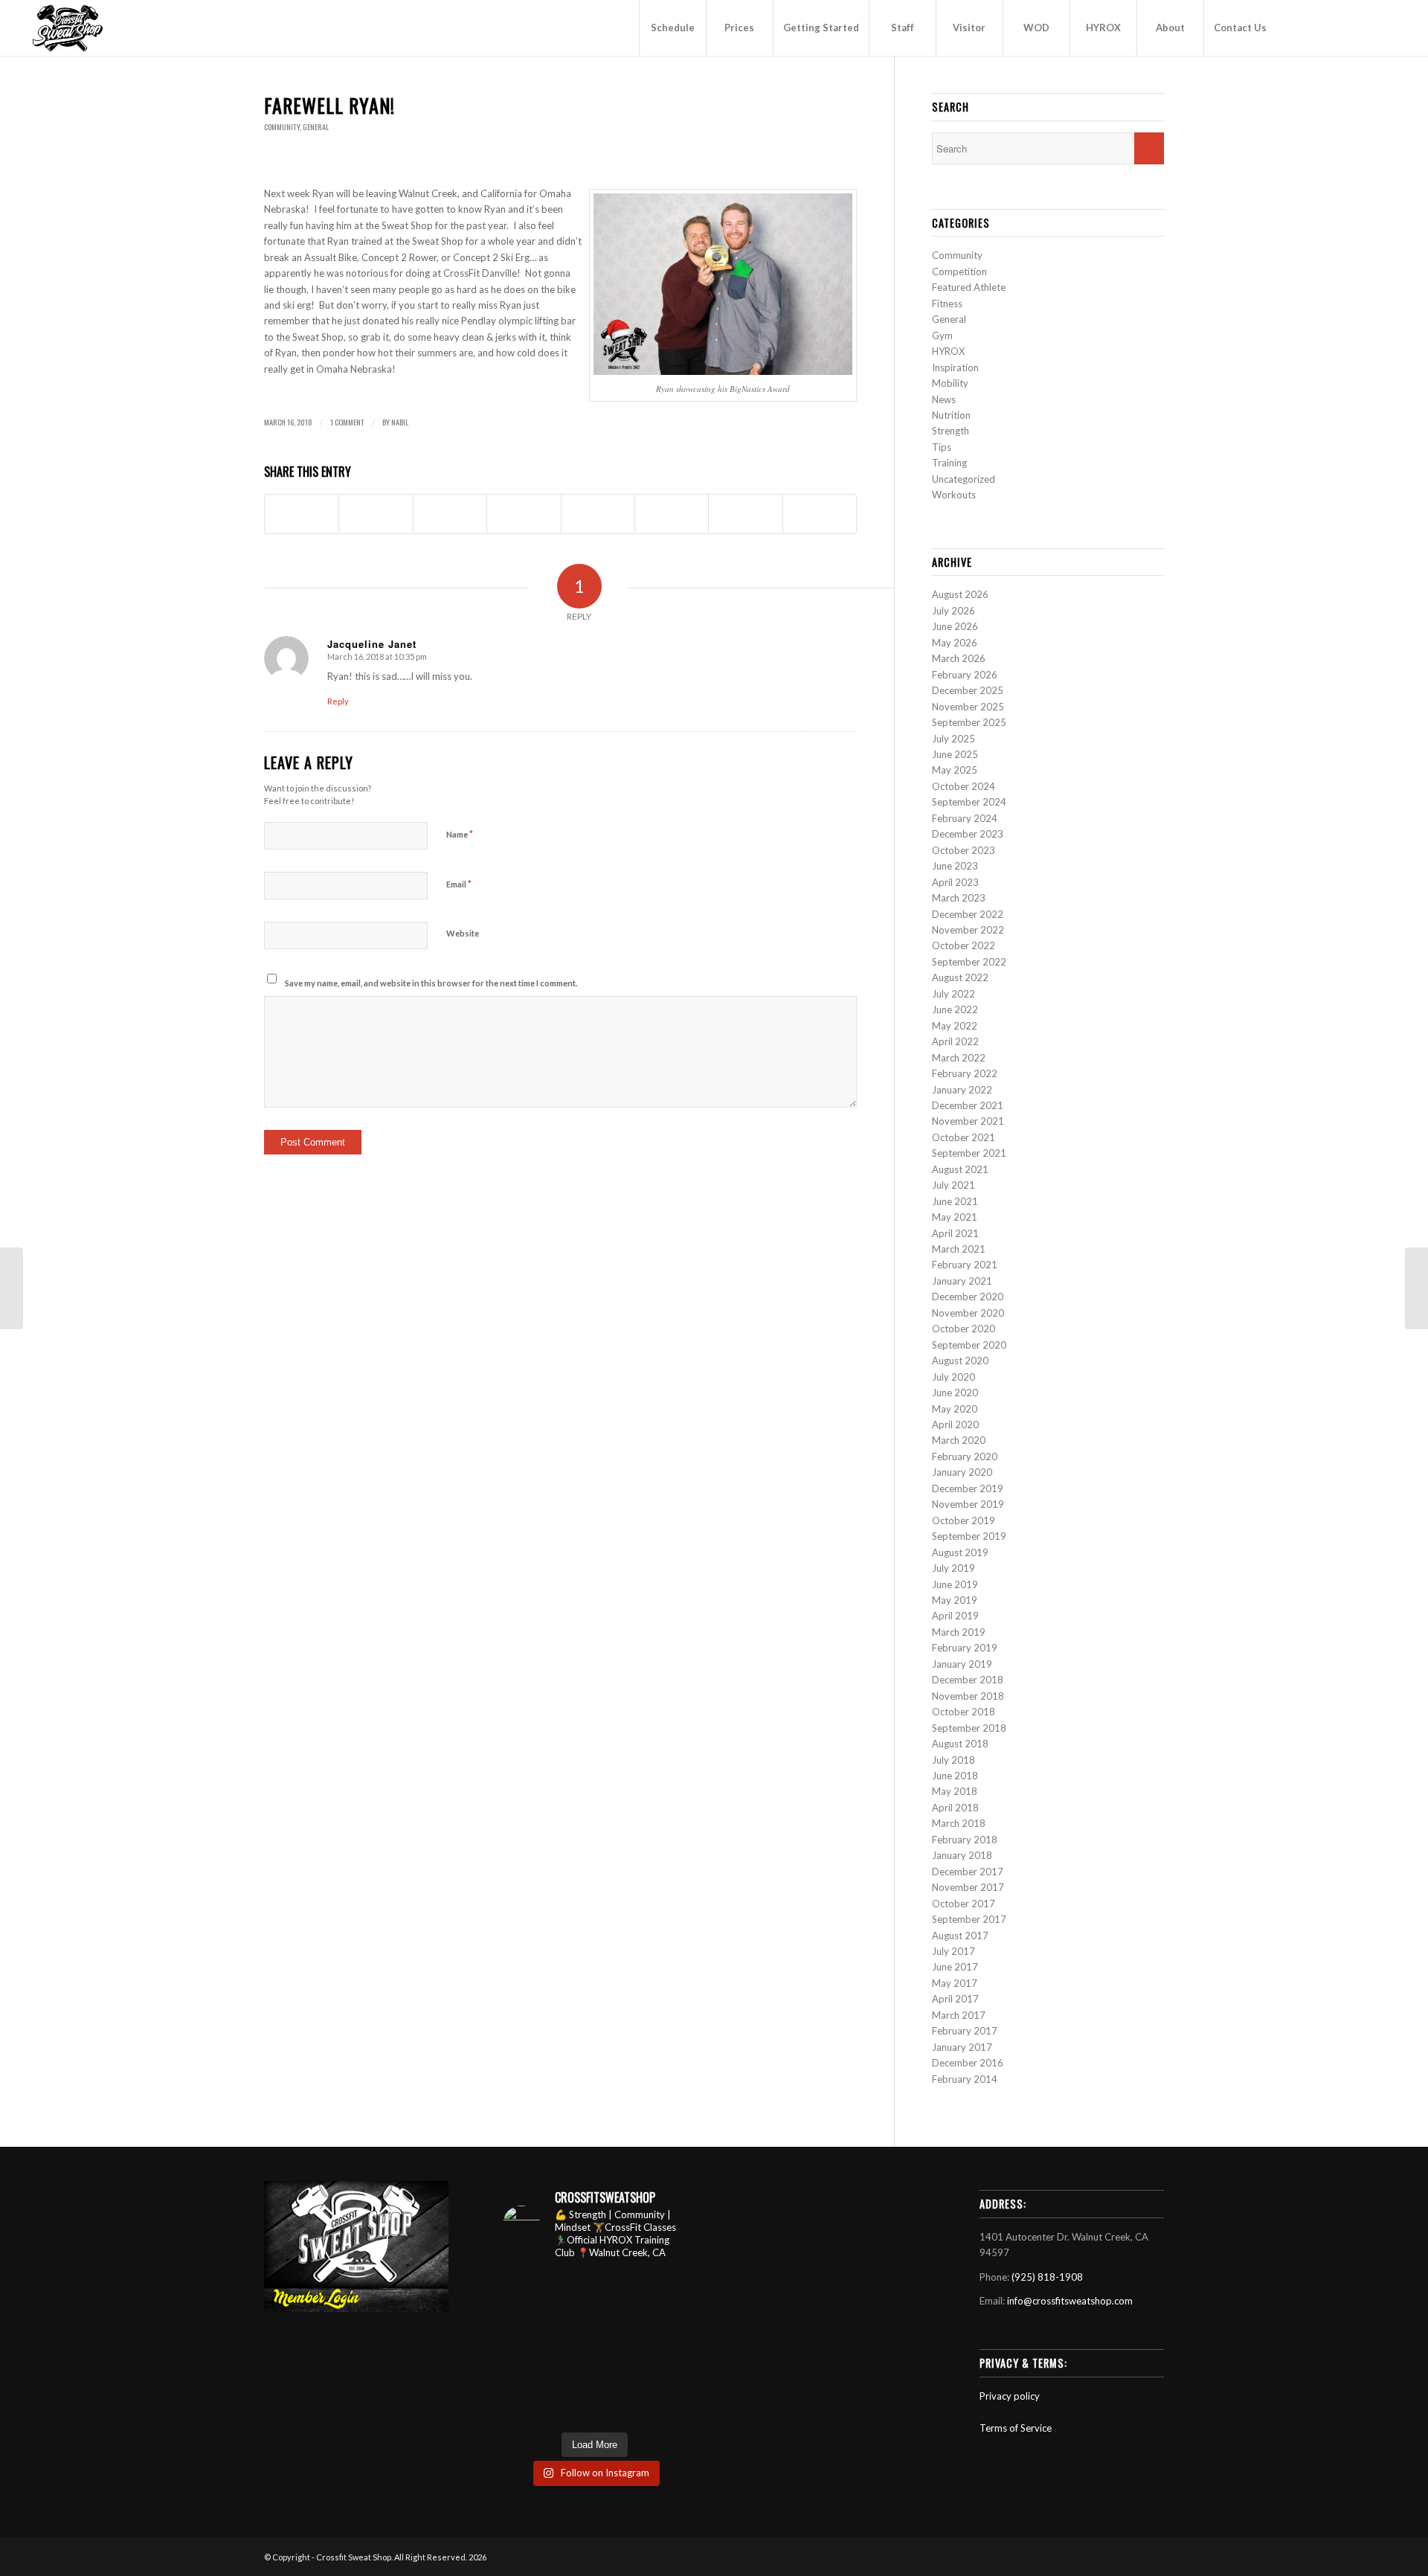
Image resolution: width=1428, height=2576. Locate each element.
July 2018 (953, 1760)
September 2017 (969, 1919)
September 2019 (969, 1536)
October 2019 (964, 1520)
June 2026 (955, 626)
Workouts (954, 495)
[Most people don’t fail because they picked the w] (667, 2348)
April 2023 (955, 882)
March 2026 (959, 658)
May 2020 (955, 1409)
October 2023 (964, 850)
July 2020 (953, 1377)
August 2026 (960, 594)
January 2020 (962, 1472)
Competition (959, 272)
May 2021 (955, 1217)
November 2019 (968, 1504)
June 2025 (955, 754)
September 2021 (969, 1153)
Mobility (950, 383)
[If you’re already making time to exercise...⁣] (619, 2318)
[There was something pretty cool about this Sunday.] (571, 2348)
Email (459, 884)
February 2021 (965, 1265)
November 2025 (968, 707)
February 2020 (965, 1456)
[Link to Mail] (1389, 28)
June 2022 (955, 1009)
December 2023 (968, 834)
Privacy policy (1010, 2396)
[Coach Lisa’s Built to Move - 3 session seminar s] (571, 2379)
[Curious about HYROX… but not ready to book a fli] (523, 2408)
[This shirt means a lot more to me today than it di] (523, 2348)
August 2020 (960, 1361)
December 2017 (968, 1872)
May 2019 (955, 1600)
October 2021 (964, 1137)
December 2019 (968, 1488)
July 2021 (953, 1185)
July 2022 (953, 994)
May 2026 (955, 643)
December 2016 (968, 2063)
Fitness (947, 303)
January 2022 (962, 1090)
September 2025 (969, 722)
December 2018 (968, 1680)
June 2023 (955, 866)
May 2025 (955, 770)
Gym (942, 335)
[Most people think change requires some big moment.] (571, 2408)
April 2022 (955, 1041)
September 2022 (969, 962)
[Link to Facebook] (1322, 28)
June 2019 (955, 1584)
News (944, 399)
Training (949, 463)
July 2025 (953, 739)
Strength (951, 431)
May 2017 (955, 1983)
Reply (338, 701)
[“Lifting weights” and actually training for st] (571, 2288)
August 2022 (960, 977)
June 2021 (955, 1201)
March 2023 (959, 898)
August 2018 (960, 1744)
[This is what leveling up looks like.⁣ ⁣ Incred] (667, 2379)
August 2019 (960, 1552)
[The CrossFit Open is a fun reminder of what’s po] (619, 2408)
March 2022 (959, 1058)
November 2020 (968, 1313)
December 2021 (968, 1105)
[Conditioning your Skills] (12, 1288)
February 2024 (965, 818)
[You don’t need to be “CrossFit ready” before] (619, 2348)
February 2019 (965, 1648)
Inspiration (955, 367)
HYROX (948, 351)
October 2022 (964, 945)
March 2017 (959, 2015)
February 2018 (965, 1840)
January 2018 (962, 1855)
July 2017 (953, 1951)
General (316, 127)
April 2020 (955, 1424)
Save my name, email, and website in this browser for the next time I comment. (431, 983)
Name (460, 834)
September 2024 (969, 802)
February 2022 (965, 1073)
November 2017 (968, 1887)
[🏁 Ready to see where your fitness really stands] (523, 2318)
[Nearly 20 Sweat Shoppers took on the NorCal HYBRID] (571, 2318)
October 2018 (964, 1712)
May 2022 (955, 1026)
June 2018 (955, 1776)
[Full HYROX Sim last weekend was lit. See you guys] (523, 2379)
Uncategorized (964, 479)
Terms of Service (1016, 2428)
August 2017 (960, 1936)
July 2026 (953, 611)
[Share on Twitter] (376, 514)
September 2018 (969, 1728)
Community (282, 127)
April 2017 (955, 1999)
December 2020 (968, 1297)
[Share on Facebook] (302, 514)
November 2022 (968, 930)
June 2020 (955, 1393)
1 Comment (347, 422)
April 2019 (955, 1616)
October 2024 (964, 786)
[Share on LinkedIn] (524, 514)
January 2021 (962, 1281)
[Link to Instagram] (1344, 28)
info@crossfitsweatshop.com (1070, 2301)
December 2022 (968, 914)
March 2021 (959, 1249)
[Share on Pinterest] (450, 514)
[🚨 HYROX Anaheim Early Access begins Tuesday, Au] (667, 2288)
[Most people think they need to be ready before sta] (667, 2408)
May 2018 (955, 1791)
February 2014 (965, 2079)
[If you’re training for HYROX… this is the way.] (619, 2379)
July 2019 (953, 1568)
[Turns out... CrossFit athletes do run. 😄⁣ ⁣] (667, 2318)
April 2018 (955, 1808)
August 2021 (960, 1169)
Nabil (400, 422)
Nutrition (951, 415)
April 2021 (955, 1233)
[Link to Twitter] (1366, 28)
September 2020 (969, 1345)
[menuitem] (672, 28)
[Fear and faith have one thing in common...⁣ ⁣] (619, 2288)
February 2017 (965, 2031)
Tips (942, 447)
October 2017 (964, 1904)
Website (463, 933)
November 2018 (968, 1696)
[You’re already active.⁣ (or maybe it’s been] (523, 2288)
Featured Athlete (969, 287)
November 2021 (968, 1121)
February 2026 (965, 675)
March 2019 (959, 1632)
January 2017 (962, 2047)
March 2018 (959, 1823)
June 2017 (955, 1967)
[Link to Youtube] (1299, 28)
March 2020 (959, 1440)
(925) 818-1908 (1047, 2277)
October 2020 (964, 1329)
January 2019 (962, 1664)
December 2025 (968, 690)
